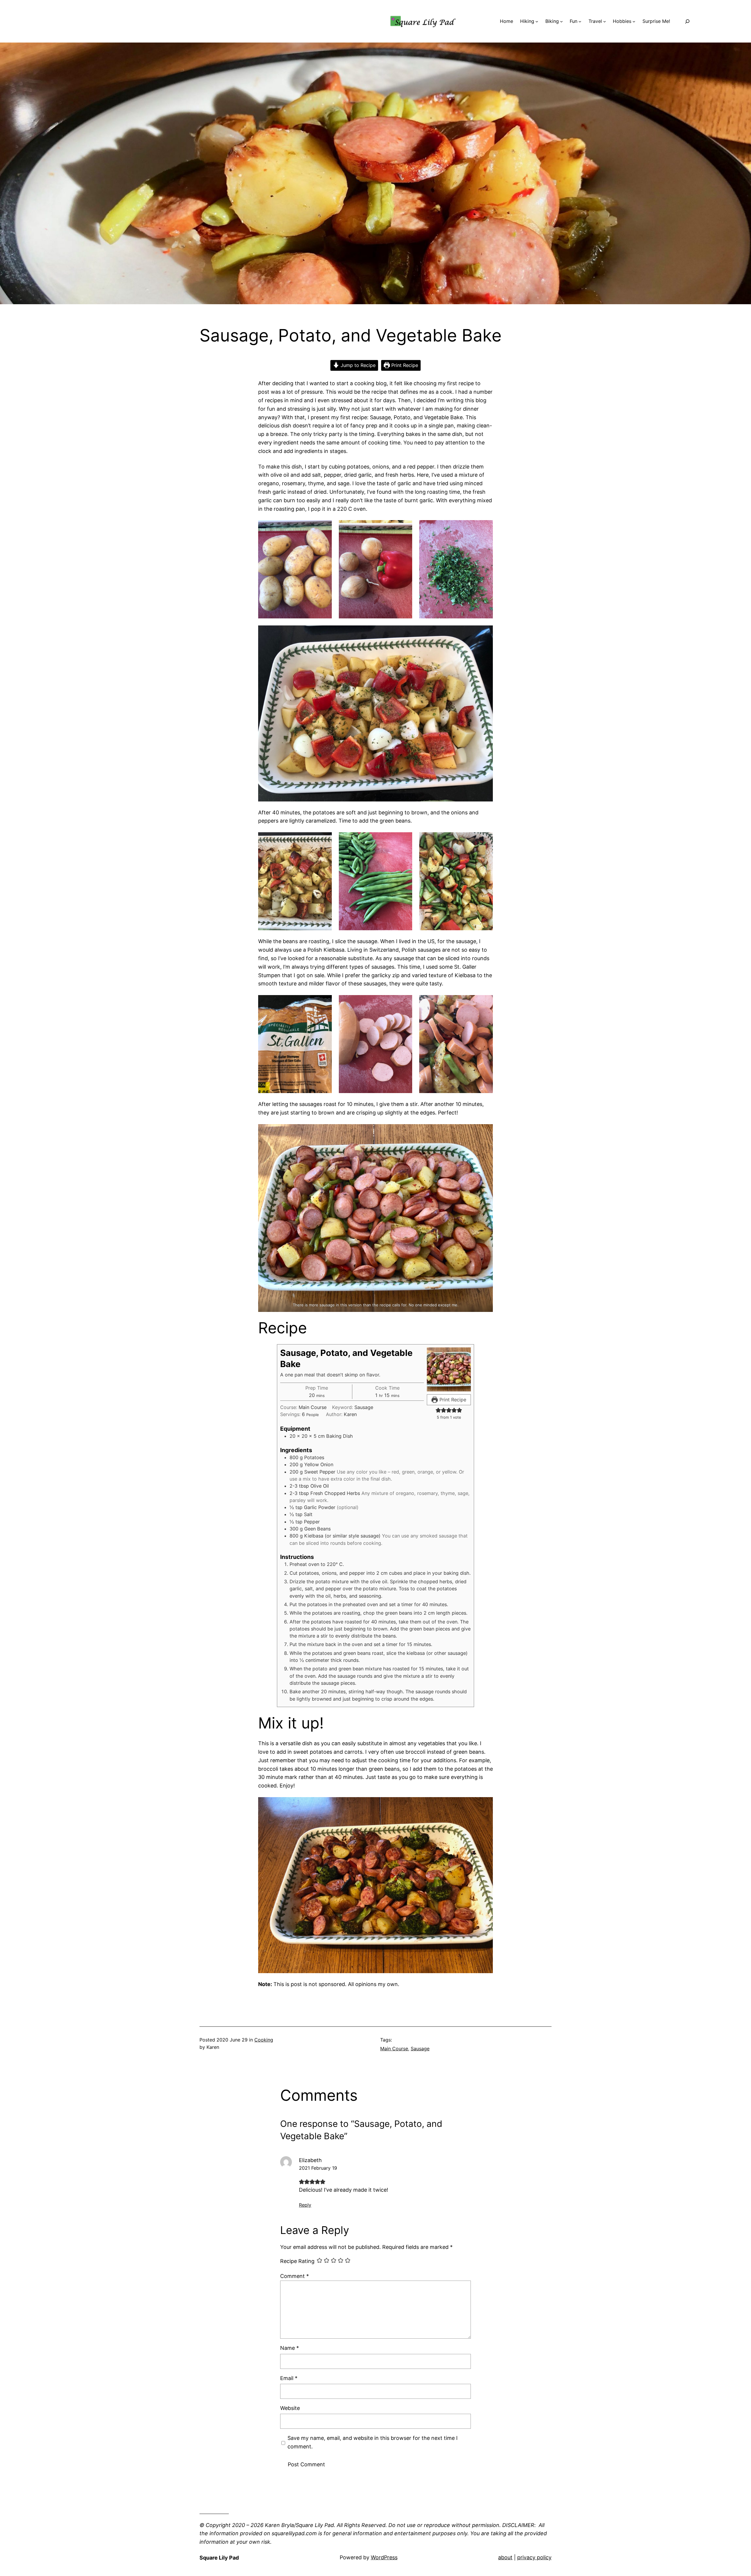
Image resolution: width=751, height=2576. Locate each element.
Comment (295, 2276)
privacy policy (534, 2557)
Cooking (264, 2040)
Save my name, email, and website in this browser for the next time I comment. (373, 2442)
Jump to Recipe (357, 365)
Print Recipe (404, 365)
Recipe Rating (297, 2261)
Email (289, 2378)
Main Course (394, 2049)
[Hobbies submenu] (634, 21)
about (505, 2557)
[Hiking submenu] (537, 21)
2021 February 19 (318, 2168)
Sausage (420, 2049)
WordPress (384, 2557)
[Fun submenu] (580, 21)
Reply (305, 2205)
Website (290, 2408)
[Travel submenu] (605, 21)
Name (290, 2348)
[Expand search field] (687, 21)
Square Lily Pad (219, 2558)
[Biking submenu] (561, 21)
